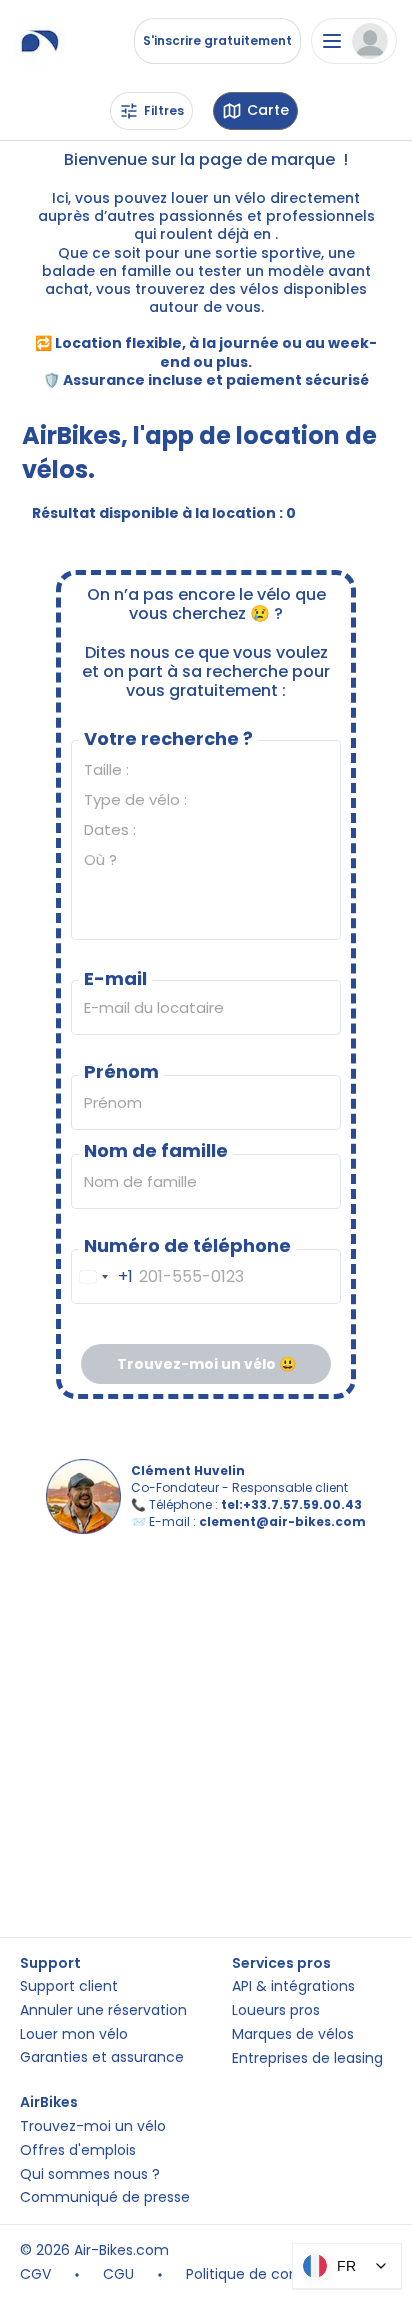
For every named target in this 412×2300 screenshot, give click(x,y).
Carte (268, 110)
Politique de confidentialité (279, 2274)
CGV (35, 2274)
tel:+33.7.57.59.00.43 (291, 1504)
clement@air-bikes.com (282, 1521)
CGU (118, 2274)
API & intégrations (293, 1986)
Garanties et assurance (102, 2057)
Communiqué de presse (105, 2197)
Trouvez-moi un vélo (93, 2126)
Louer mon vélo (74, 2034)
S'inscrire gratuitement (217, 40)
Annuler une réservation (103, 2010)
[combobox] (102, 1276)
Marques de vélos (293, 2034)
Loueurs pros (276, 2010)
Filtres (164, 111)
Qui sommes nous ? (90, 2174)
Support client (69, 1986)
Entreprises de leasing (307, 2058)
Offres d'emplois (78, 2150)
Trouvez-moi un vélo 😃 (206, 1364)
